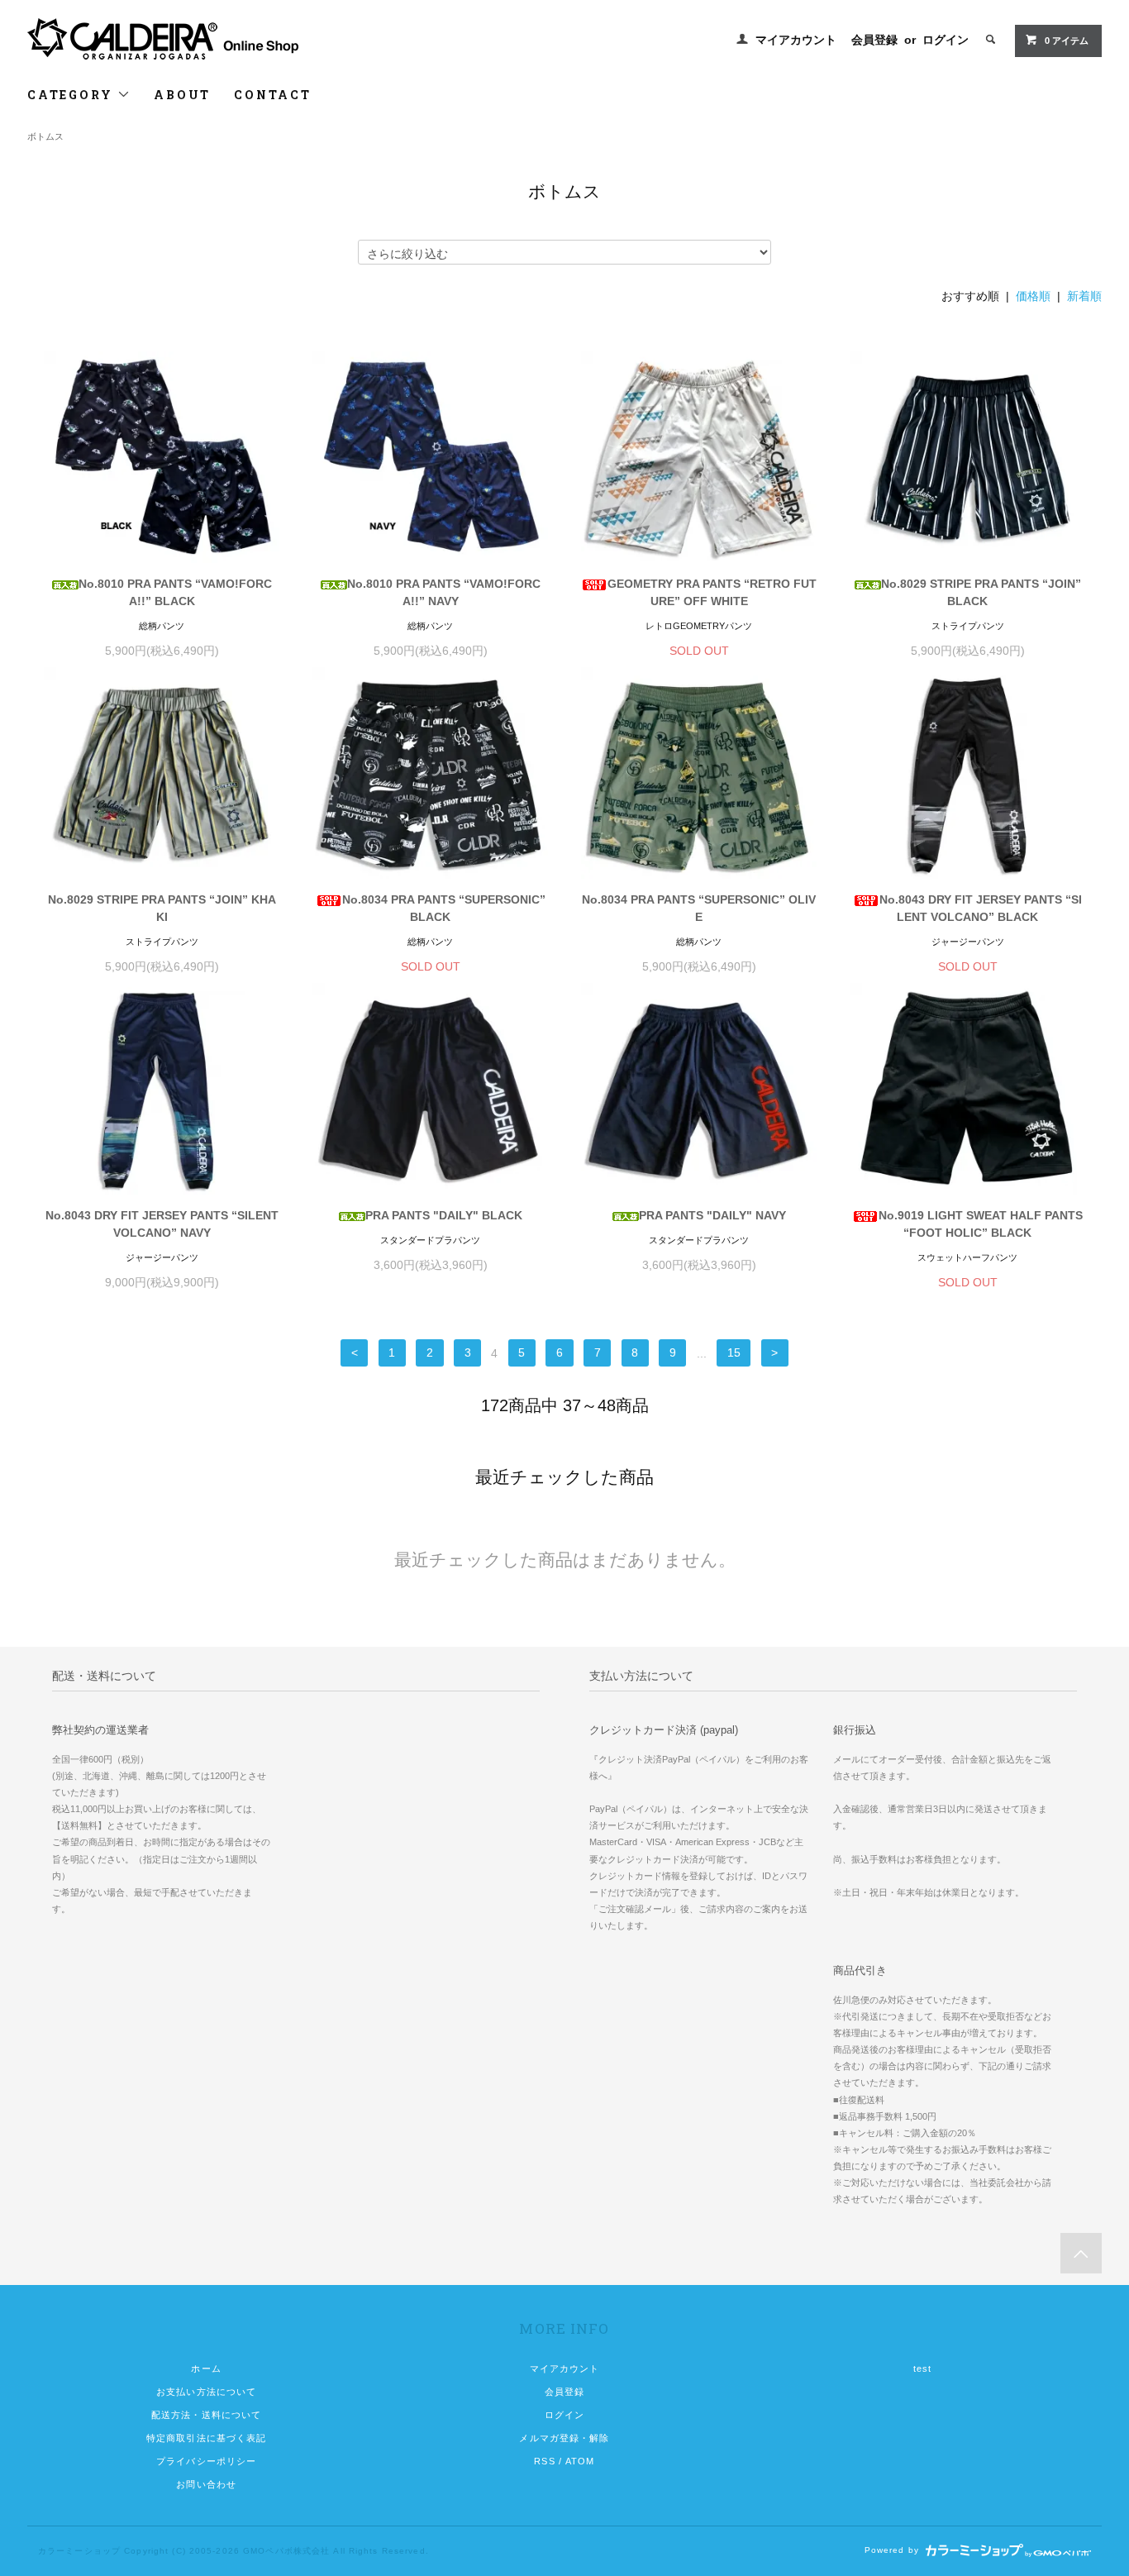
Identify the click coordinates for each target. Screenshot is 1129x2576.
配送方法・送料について (206, 2415)
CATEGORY (72, 95)
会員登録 (874, 40)
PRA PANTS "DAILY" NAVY (712, 1215)
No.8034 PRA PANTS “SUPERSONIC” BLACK (444, 908)
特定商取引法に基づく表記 (206, 2438)
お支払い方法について (206, 2392)
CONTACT (273, 95)
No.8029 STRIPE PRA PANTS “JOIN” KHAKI (162, 908)
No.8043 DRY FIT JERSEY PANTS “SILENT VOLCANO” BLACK (981, 908)
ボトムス (45, 136)
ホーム (206, 2368)
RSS (544, 2461)
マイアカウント (796, 40)
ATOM (580, 2461)
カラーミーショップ (79, 2551)
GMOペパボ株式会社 (286, 2551)
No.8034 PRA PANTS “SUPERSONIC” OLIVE (699, 908)
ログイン (946, 40)
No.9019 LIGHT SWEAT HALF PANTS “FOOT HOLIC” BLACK (981, 1224)
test (922, 2368)
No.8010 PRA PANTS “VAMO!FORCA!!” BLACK (175, 592)
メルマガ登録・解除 (564, 2438)
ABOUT (182, 95)
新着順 (1084, 296)
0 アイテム (1067, 41)
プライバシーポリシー (206, 2461)
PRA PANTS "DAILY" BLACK (444, 1215)
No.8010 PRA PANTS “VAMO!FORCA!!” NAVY (444, 592)
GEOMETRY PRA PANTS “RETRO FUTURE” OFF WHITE (712, 592)
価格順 (1033, 296)
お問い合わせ (206, 2484)
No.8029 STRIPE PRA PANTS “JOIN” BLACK (981, 592)
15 (734, 1353)
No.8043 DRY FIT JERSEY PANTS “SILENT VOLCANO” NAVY (162, 1224)
